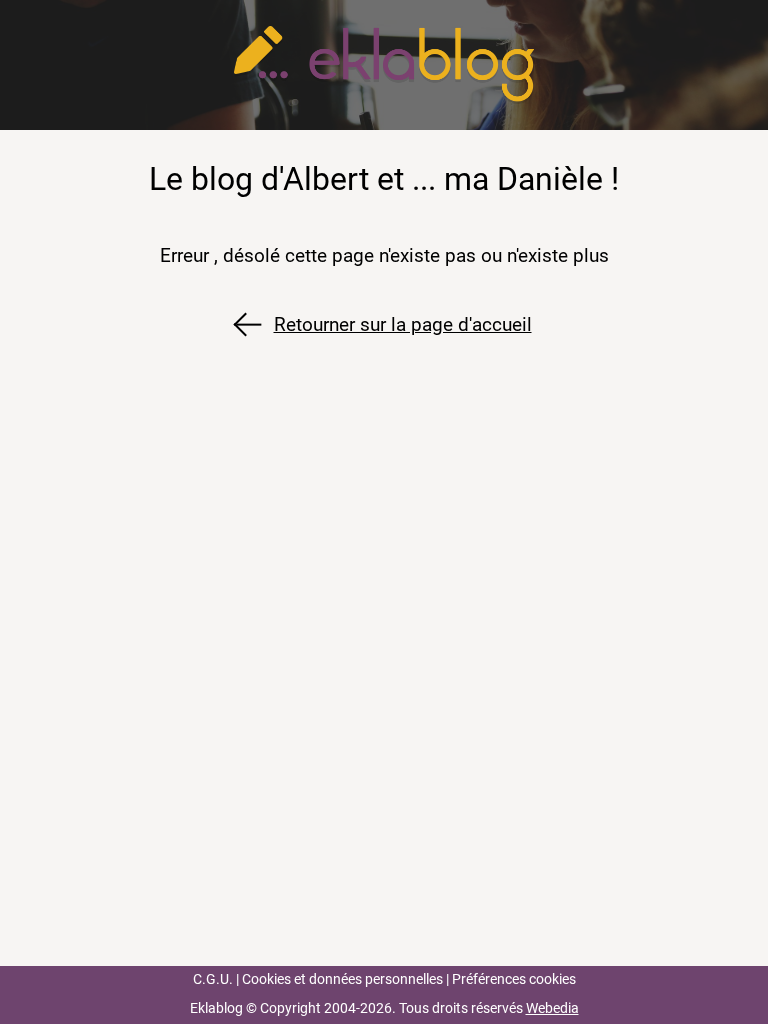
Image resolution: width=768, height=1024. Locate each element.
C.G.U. (213, 979)
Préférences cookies (514, 979)
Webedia (552, 1008)
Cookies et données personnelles (342, 979)
